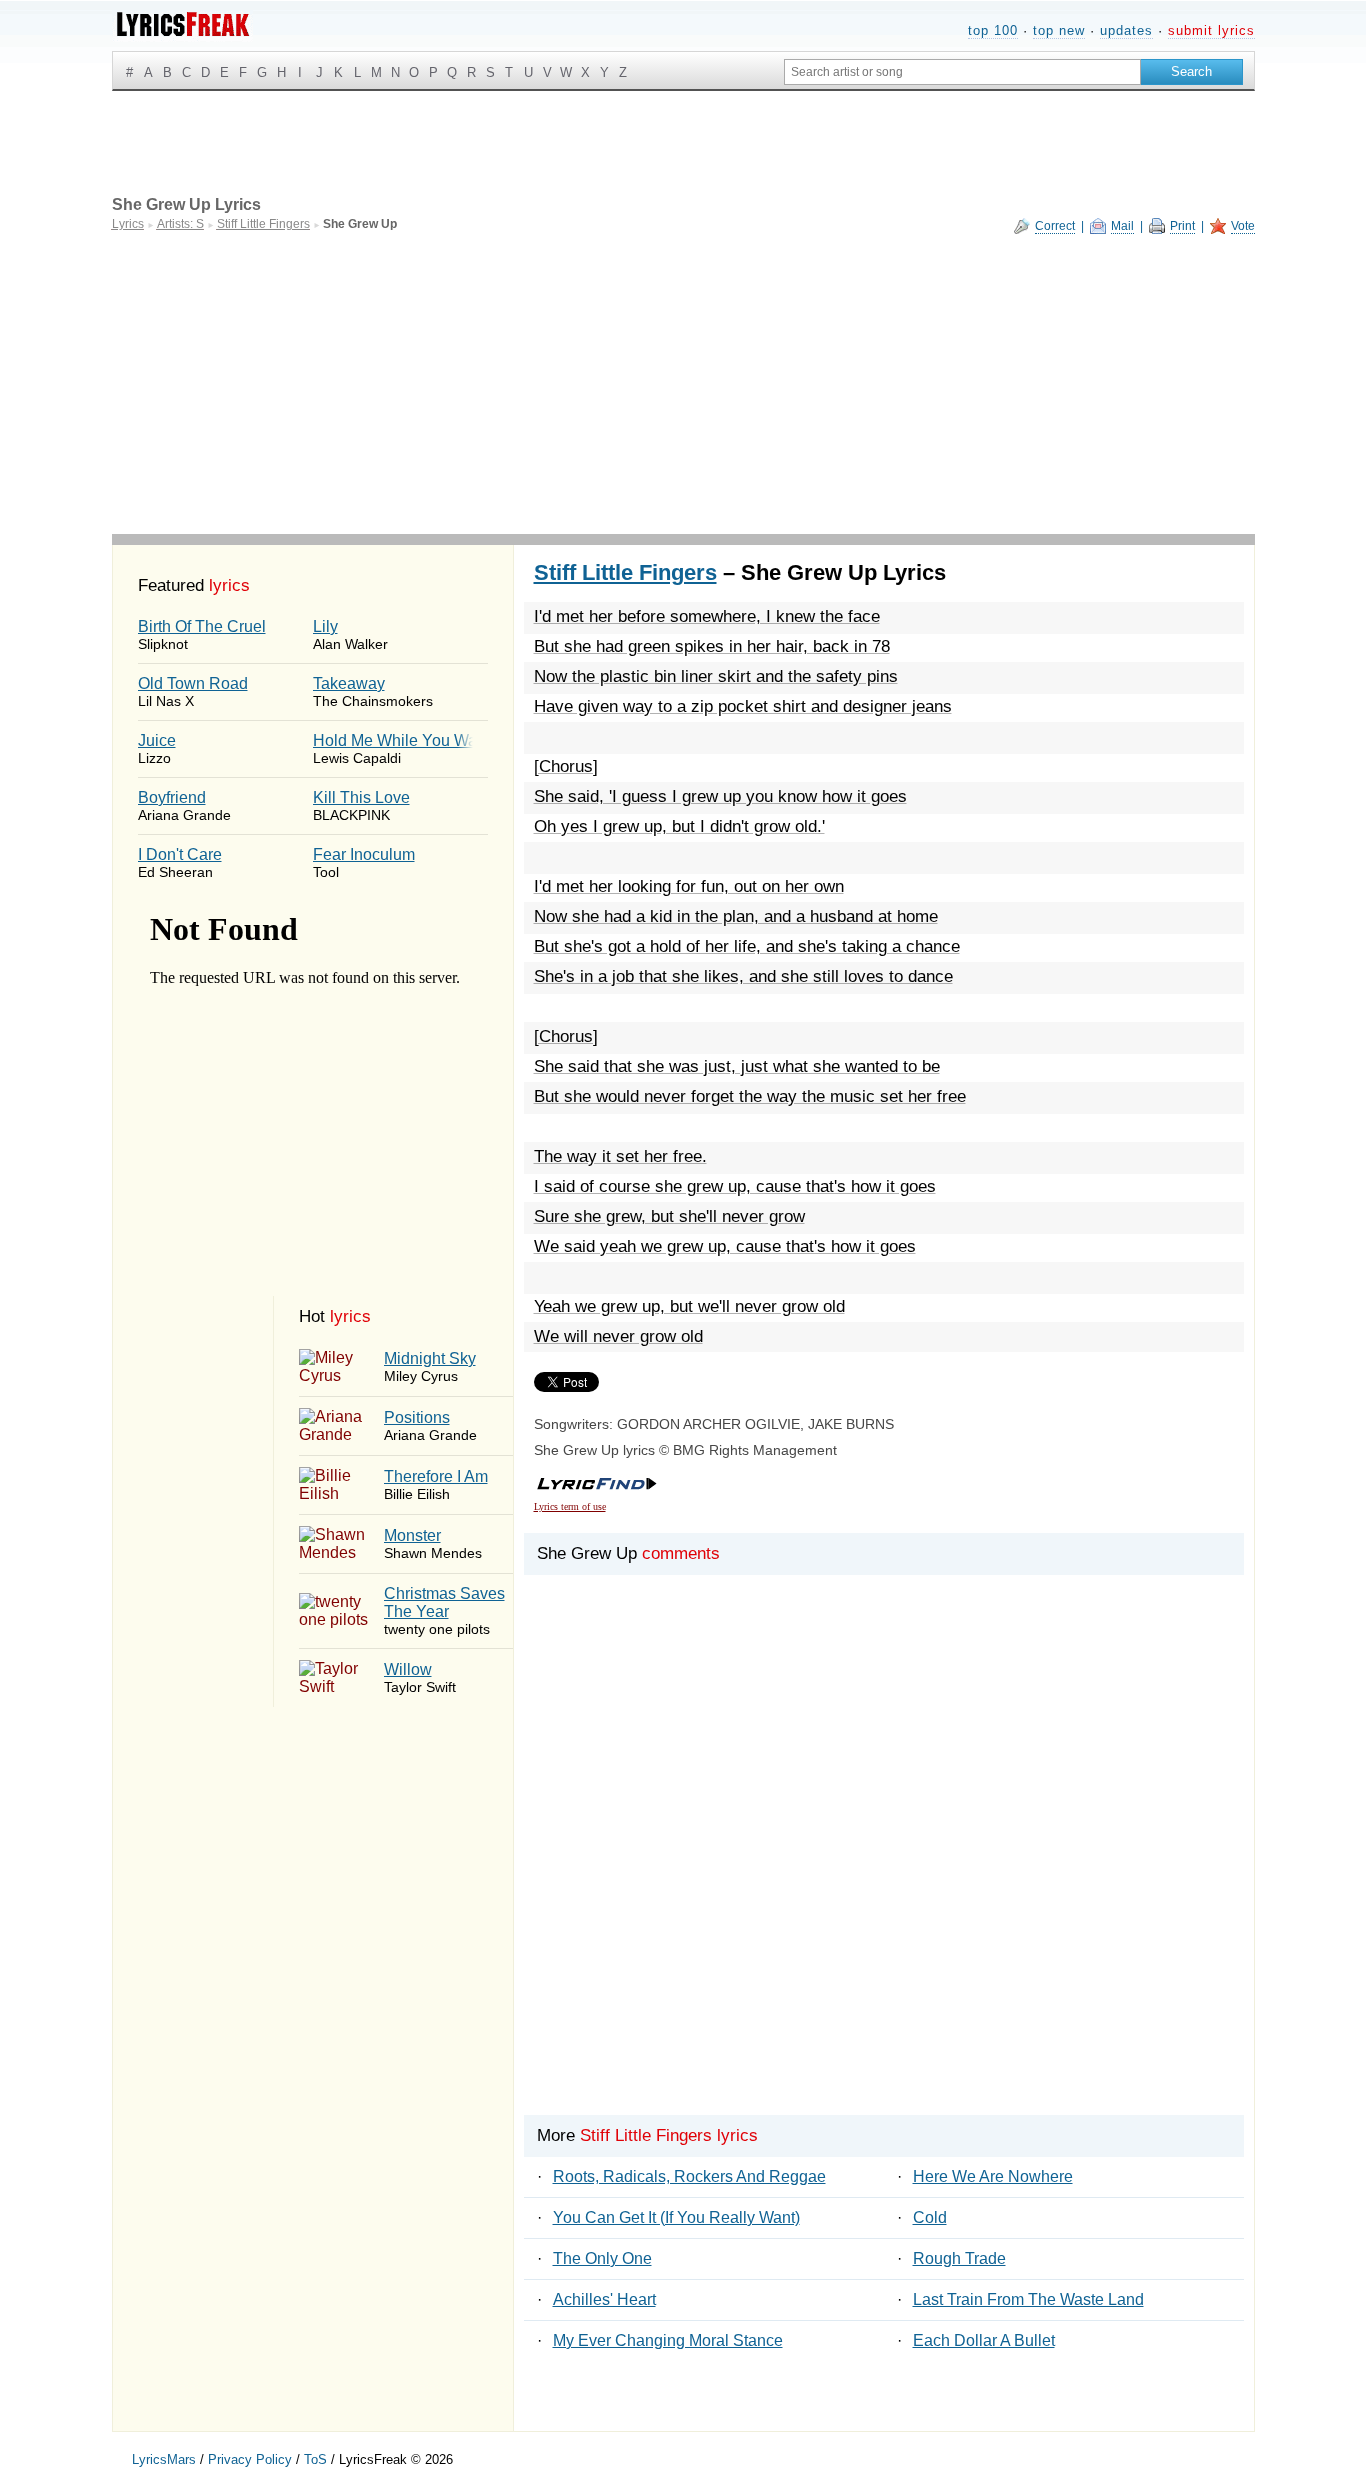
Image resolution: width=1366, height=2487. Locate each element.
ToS (315, 2459)
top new (1059, 30)
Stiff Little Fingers (625, 572)
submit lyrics (1211, 30)
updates (1126, 30)
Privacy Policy (250, 2459)
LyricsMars (164, 2459)
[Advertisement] (683, 384)
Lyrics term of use (570, 1506)
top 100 (993, 30)
